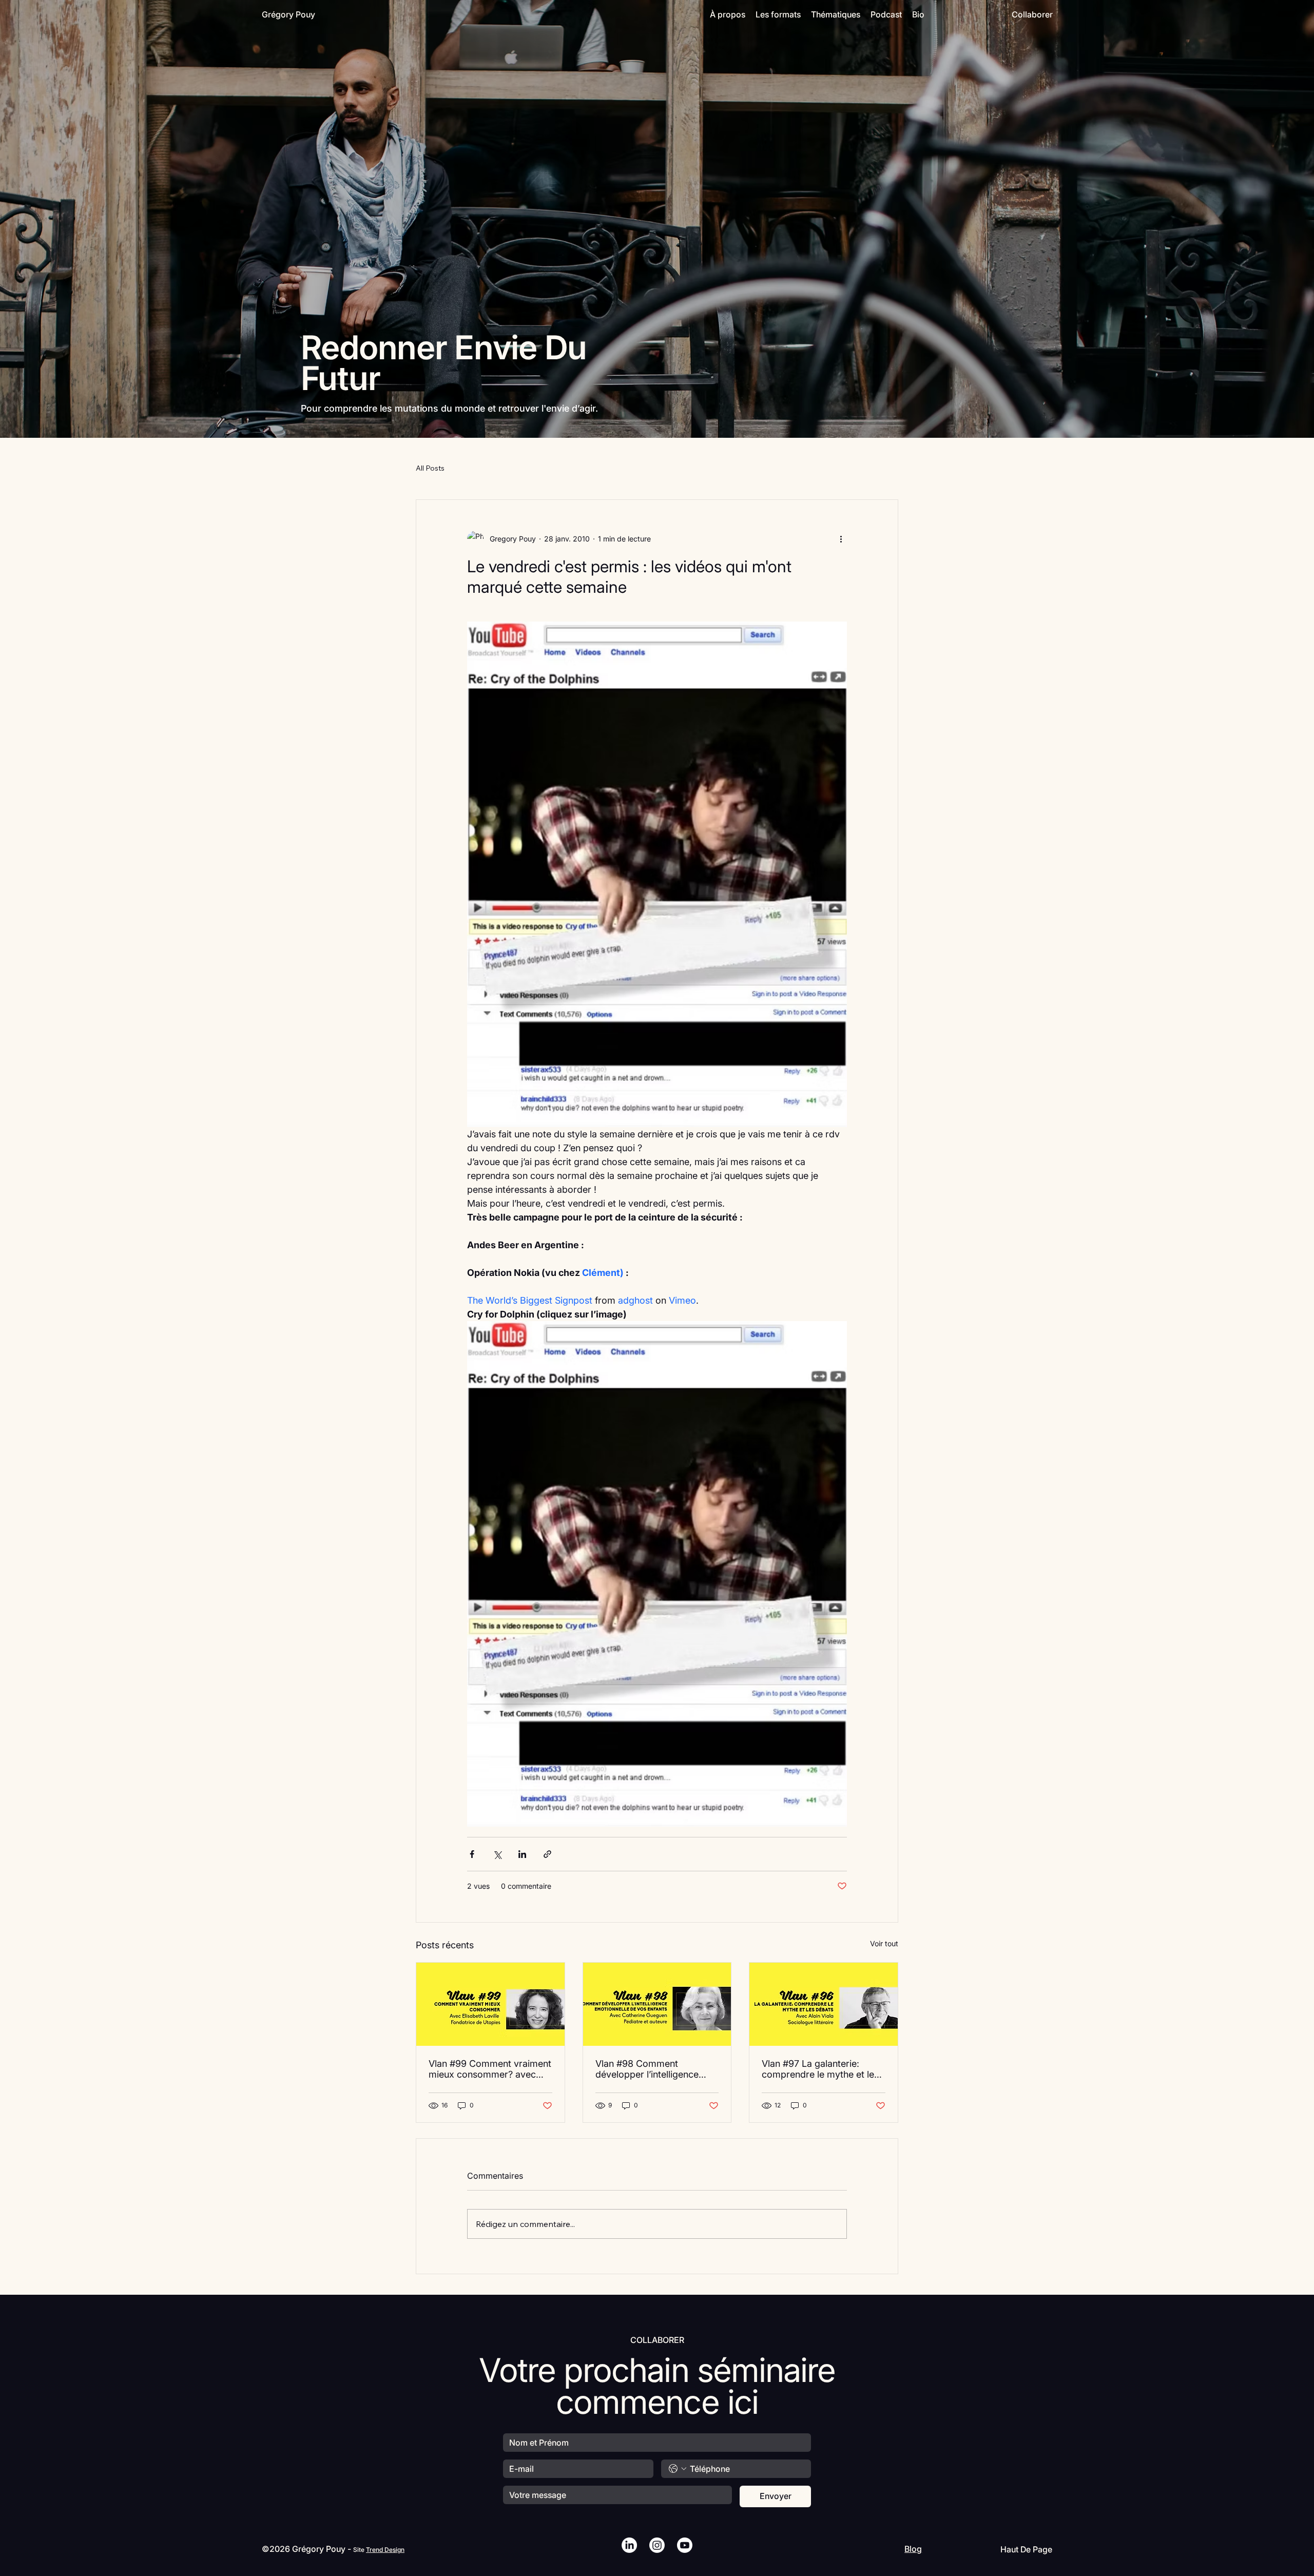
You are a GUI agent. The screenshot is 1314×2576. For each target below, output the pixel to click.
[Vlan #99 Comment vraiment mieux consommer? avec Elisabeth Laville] (490, 2004)
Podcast (886, 14)
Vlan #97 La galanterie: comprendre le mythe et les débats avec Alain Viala (820, 2069)
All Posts (430, 468)
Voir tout (884, 1943)
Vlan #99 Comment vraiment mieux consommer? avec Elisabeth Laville (490, 2069)
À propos (728, 14)
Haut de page (1026, 2549)
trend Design (385, 2550)
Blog (913, 2549)
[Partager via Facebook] (472, 1854)
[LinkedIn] (629, 2545)
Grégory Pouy (288, 14)
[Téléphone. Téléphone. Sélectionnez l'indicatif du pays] (678, 2469)
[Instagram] (657, 2545)
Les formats (778, 14)
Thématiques (836, 14)
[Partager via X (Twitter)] (497, 1854)
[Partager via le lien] (547, 1854)
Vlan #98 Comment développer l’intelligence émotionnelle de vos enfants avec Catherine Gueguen (655, 2069)
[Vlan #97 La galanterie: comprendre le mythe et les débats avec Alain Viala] (824, 2004)
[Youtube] (685, 2545)
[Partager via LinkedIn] (522, 1854)
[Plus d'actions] (841, 539)
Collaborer (1032, 14)
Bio (918, 14)
